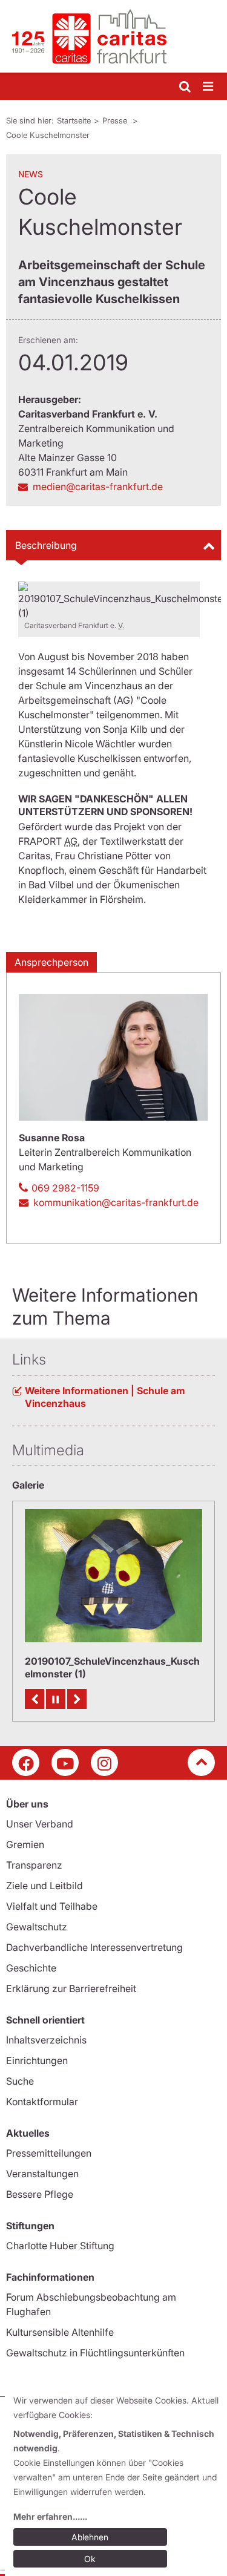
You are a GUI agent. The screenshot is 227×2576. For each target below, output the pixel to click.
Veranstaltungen (42, 2174)
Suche (20, 2081)
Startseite (74, 120)
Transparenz (34, 1865)
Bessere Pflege (40, 2194)
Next (77, 1699)
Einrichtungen (37, 2060)
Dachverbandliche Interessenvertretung (94, 1947)
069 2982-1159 (65, 1188)
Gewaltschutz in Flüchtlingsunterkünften (95, 2353)
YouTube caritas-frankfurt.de (65, 1762)
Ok (90, 2559)
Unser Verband (40, 1824)
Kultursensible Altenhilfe (60, 2332)
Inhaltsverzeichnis (46, 2040)
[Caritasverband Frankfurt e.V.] (113, 36)
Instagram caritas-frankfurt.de (104, 1762)
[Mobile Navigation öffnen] (209, 87)
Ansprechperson (51, 962)
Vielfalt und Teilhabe (52, 1906)
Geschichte (31, 1968)
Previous (35, 1699)
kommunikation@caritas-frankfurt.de (116, 1202)
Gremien (25, 1844)
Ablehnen (90, 2537)
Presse (116, 120)
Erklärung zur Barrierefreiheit (71, 1988)
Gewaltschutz (37, 1927)
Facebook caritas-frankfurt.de (26, 1762)
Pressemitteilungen (49, 2153)
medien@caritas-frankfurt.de (98, 487)
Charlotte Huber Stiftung (60, 2246)
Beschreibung (46, 545)
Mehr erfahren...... (50, 2516)
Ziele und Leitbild (44, 1886)
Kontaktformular (42, 2102)
